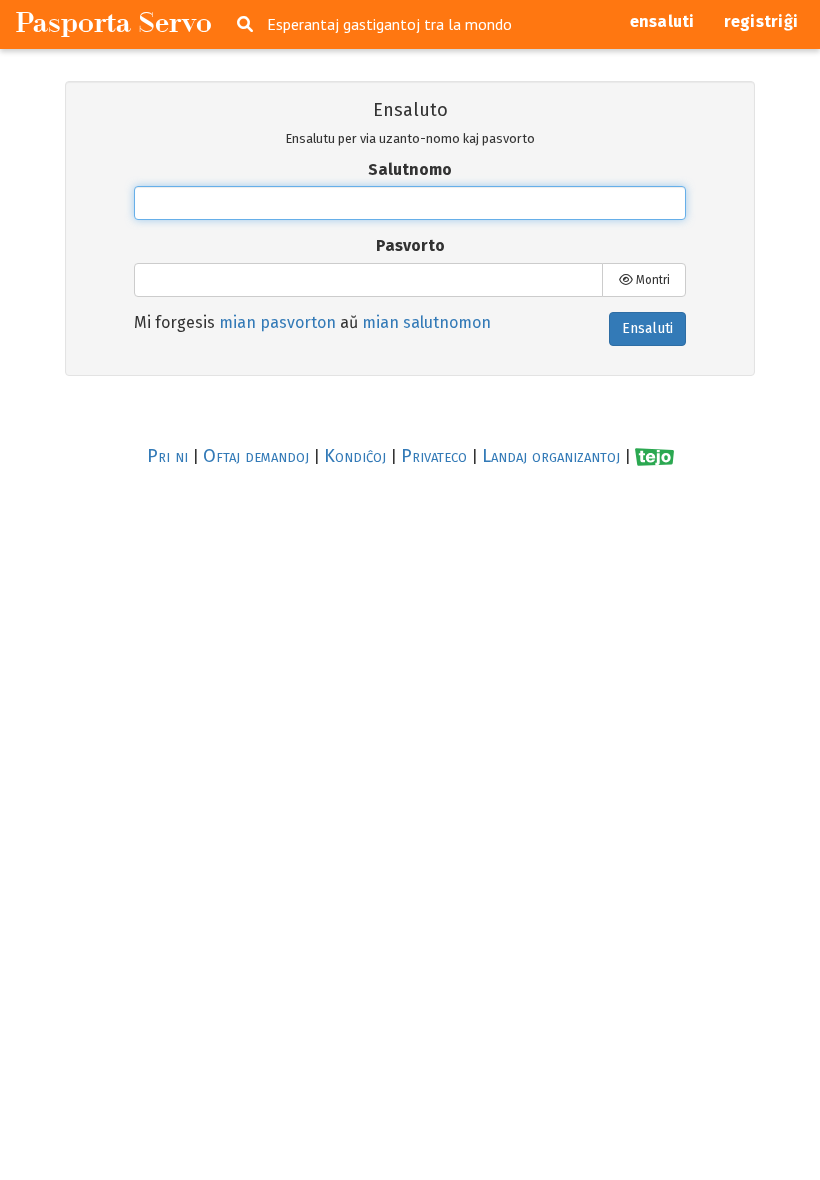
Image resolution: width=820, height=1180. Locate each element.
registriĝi (761, 21)
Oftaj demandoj (256, 456)
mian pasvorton (277, 322)
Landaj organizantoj (551, 456)
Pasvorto (410, 245)
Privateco (434, 456)
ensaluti (662, 21)
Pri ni (167, 456)
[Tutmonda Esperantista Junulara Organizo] (654, 456)
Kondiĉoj (355, 456)
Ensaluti (647, 328)
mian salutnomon (426, 322)
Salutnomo (410, 169)
